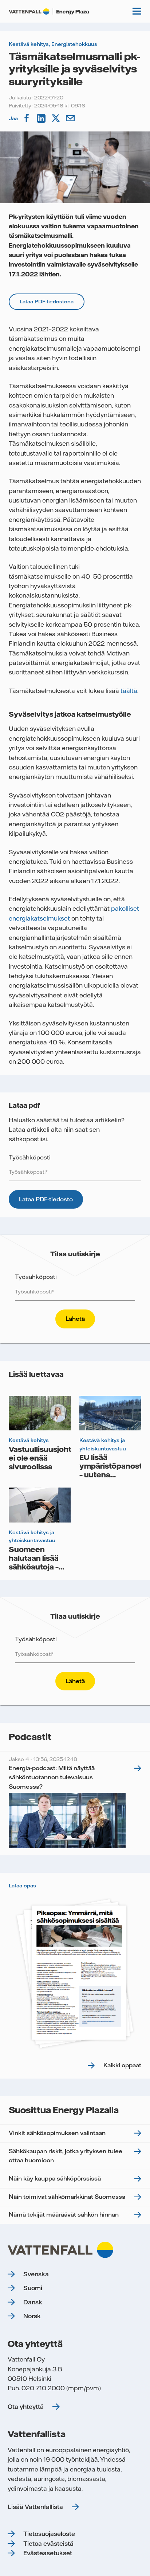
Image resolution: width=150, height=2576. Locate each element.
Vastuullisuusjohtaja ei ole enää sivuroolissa (45, 1458)
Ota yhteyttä (26, 2407)
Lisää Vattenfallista (35, 2507)
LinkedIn (42, 118)
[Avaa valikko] (137, 11)
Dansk (33, 2302)
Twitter (56, 118)
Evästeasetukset (48, 2553)
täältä (129, 691)
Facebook (27, 118)
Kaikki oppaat (122, 2065)
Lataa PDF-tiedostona (47, 302)
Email (71, 118)
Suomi (33, 2288)
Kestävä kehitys (29, 44)
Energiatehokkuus (74, 44)
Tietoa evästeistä (48, 2544)
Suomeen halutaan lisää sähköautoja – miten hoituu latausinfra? (34, 1567)
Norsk (32, 2316)
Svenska (36, 2274)
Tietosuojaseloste (49, 2534)
